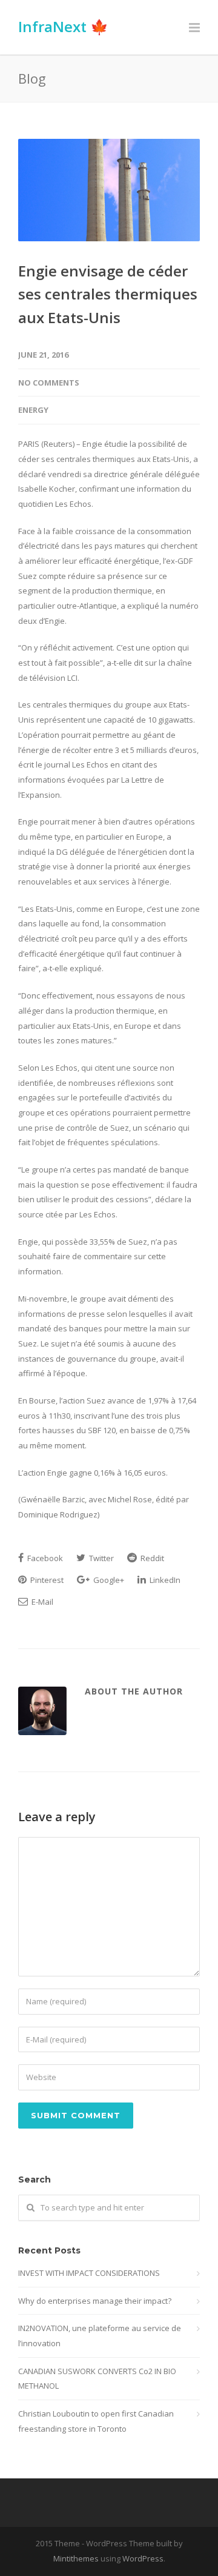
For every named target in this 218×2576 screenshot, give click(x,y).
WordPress (143, 2558)
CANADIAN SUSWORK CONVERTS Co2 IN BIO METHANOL (97, 2379)
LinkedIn (164, 1580)
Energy (33, 410)
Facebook (44, 1558)
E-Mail (41, 1602)
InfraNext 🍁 (63, 26)
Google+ (108, 1580)
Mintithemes (76, 2558)
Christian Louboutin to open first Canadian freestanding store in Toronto (96, 2421)
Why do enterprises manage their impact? (95, 2301)
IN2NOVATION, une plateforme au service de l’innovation (100, 2336)
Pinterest (46, 1580)
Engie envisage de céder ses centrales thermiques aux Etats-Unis (108, 294)
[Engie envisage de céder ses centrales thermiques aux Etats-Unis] (109, 190)
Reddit (151, 1558)
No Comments (49, 383)
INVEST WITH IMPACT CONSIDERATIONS (89, 2273)
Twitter (101, 1558)
